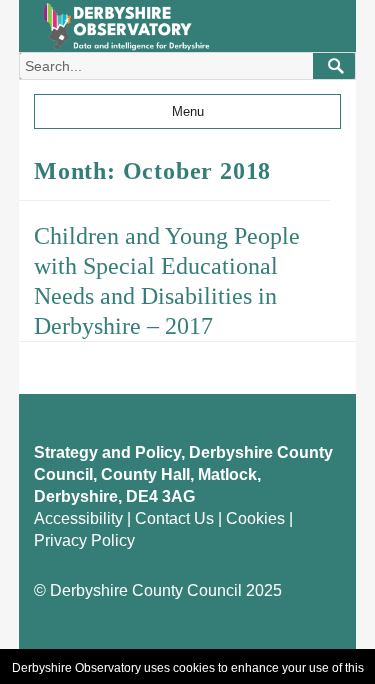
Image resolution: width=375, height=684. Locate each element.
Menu (188, 111)
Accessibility (78, 518)
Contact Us (174, 518)
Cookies (255, 518)
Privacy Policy (84, 540)
